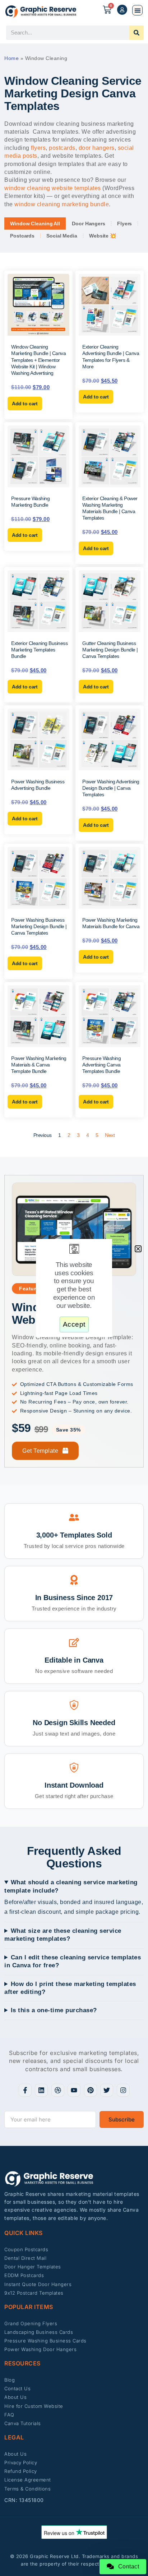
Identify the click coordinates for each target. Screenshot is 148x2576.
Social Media (62, 236)
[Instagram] (123, 2090)
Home (11, 58)
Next (110, 1135)
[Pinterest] (91, 2090)
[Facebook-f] (25, 2090)
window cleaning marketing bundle (62, 204)
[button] (137, 10)
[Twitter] (107, 2090)
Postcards (22, 236)
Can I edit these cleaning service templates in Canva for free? (73, 1961)
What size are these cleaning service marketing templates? (63, 1935)
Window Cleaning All (35, 224)
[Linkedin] (41, 2090)
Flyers (124, 224)
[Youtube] (74, 2090)
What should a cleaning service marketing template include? (71, 1886)
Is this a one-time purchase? (54, 2010)
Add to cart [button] (25, 404)
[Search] (137, 33)
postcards (62, 148)
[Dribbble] (58, 2090)
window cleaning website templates (53, 188)
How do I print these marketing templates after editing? (70, 1988)
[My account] (122, 10)
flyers (38, 148)
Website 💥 (103, 236)
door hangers (97, 148)
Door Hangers (89, 224)
